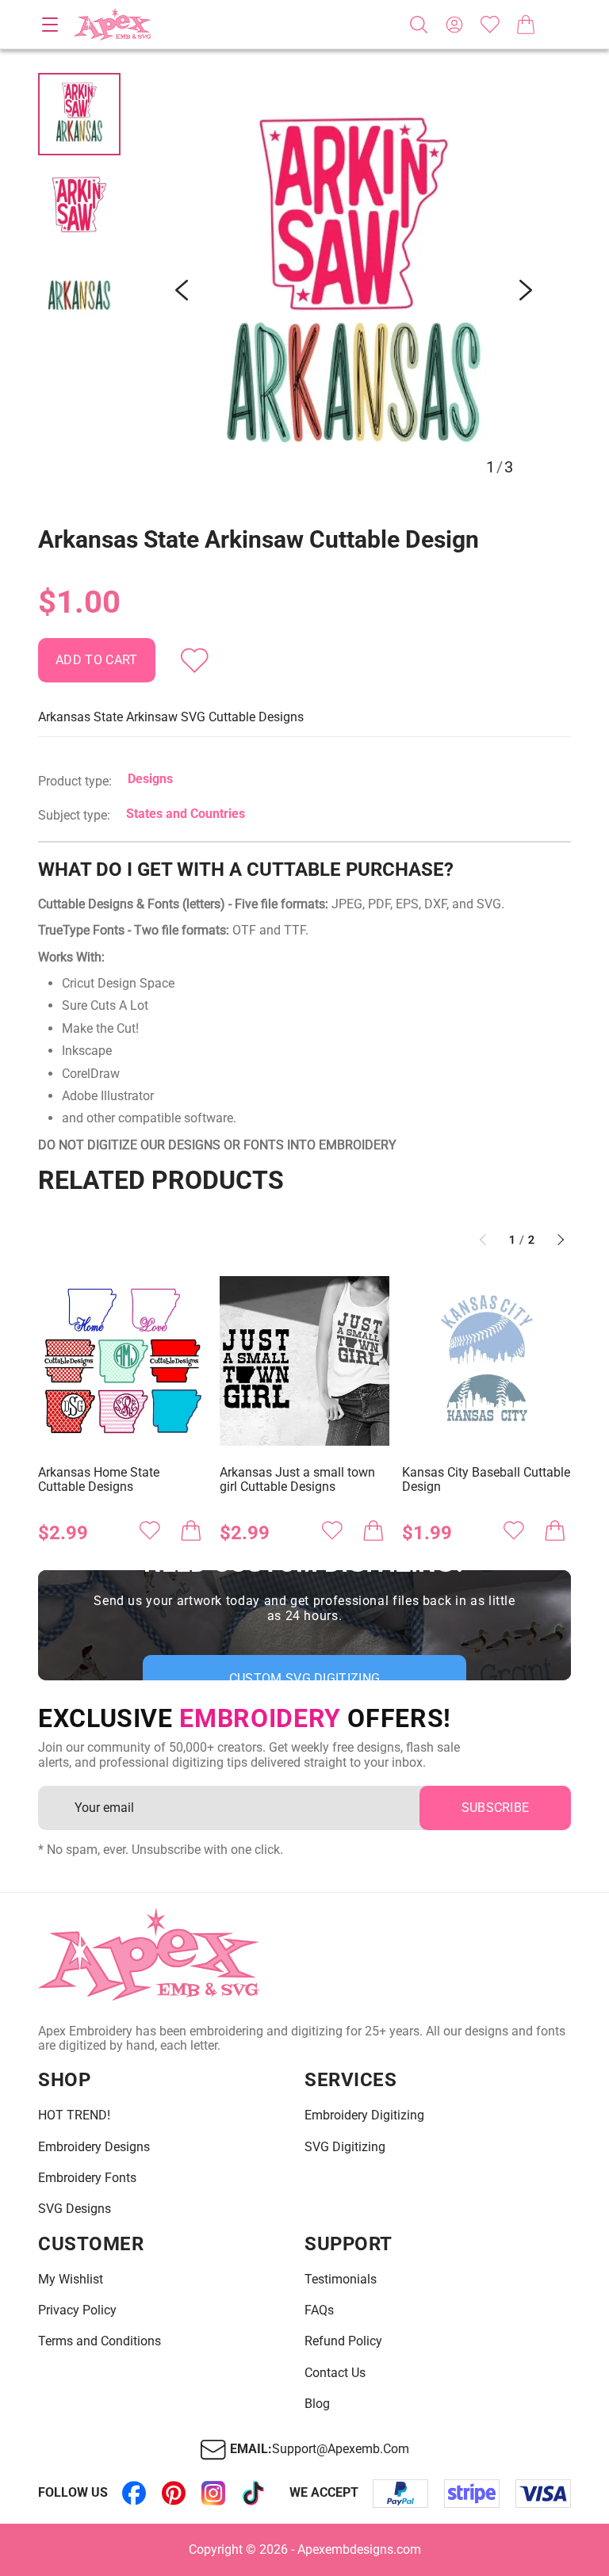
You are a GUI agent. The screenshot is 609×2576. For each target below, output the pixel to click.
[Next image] (526, 290)
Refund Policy (343, 2341)
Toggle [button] (50, 25)
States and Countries (186, 814)
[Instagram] (213, 2494)
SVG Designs (75, 2209)
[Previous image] (182, 290)
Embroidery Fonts (87, 2178)
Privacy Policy (77, 2310)
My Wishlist (71, 2280)
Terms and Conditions (100, 2341)
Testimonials (341, 2280)
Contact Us (335, 2373)
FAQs (319, 2310)
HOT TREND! (74, 2115)
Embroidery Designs (94, 2147)
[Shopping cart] (526, 25)
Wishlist (490, 25)
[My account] (454, 25)
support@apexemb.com (341, 2449)
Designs (150, 779)
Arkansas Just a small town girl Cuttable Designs (297, 1480)
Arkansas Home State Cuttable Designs (99, 1480)
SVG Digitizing (345, 2147)
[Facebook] (134, 2494)
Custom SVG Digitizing (305, 1678)
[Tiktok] (253, 2494)
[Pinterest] (174, 2494)
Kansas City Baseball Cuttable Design (486, 1480)
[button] (354, 290)
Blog (317, 2404)
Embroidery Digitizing (364, 2115)
